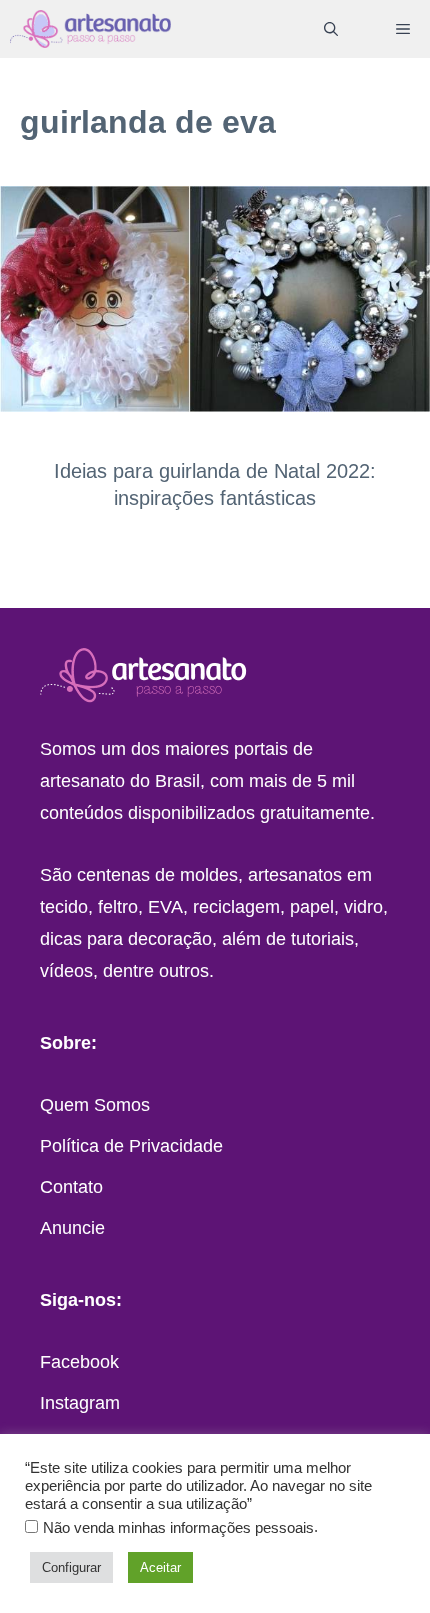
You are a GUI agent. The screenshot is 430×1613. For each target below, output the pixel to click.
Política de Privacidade (131, 1146)
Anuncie (72, 1228)
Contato (71, 1187)
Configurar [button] (71, 1567)
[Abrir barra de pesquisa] (331, 29)
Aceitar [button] (160, 1567)
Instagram (80, 1403)
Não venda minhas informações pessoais (178, 1528)
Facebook (79, 1362)
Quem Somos (95, 1105)
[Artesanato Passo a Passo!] (90, 29)
